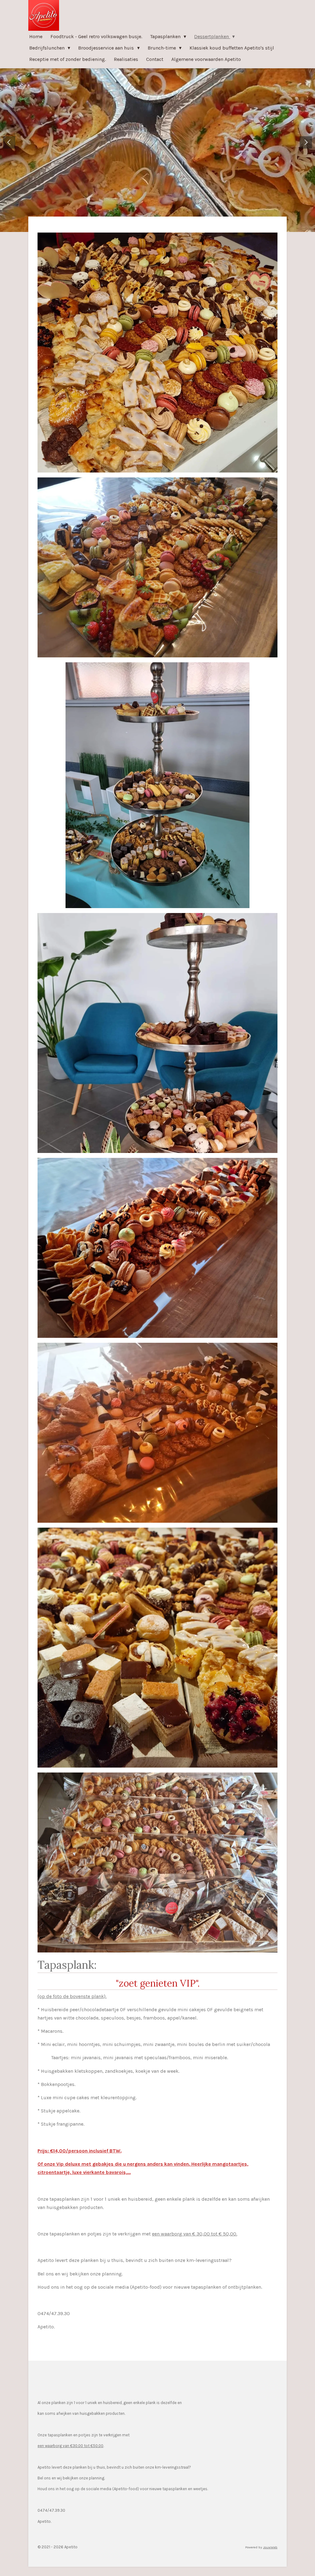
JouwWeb (270, 2547)
